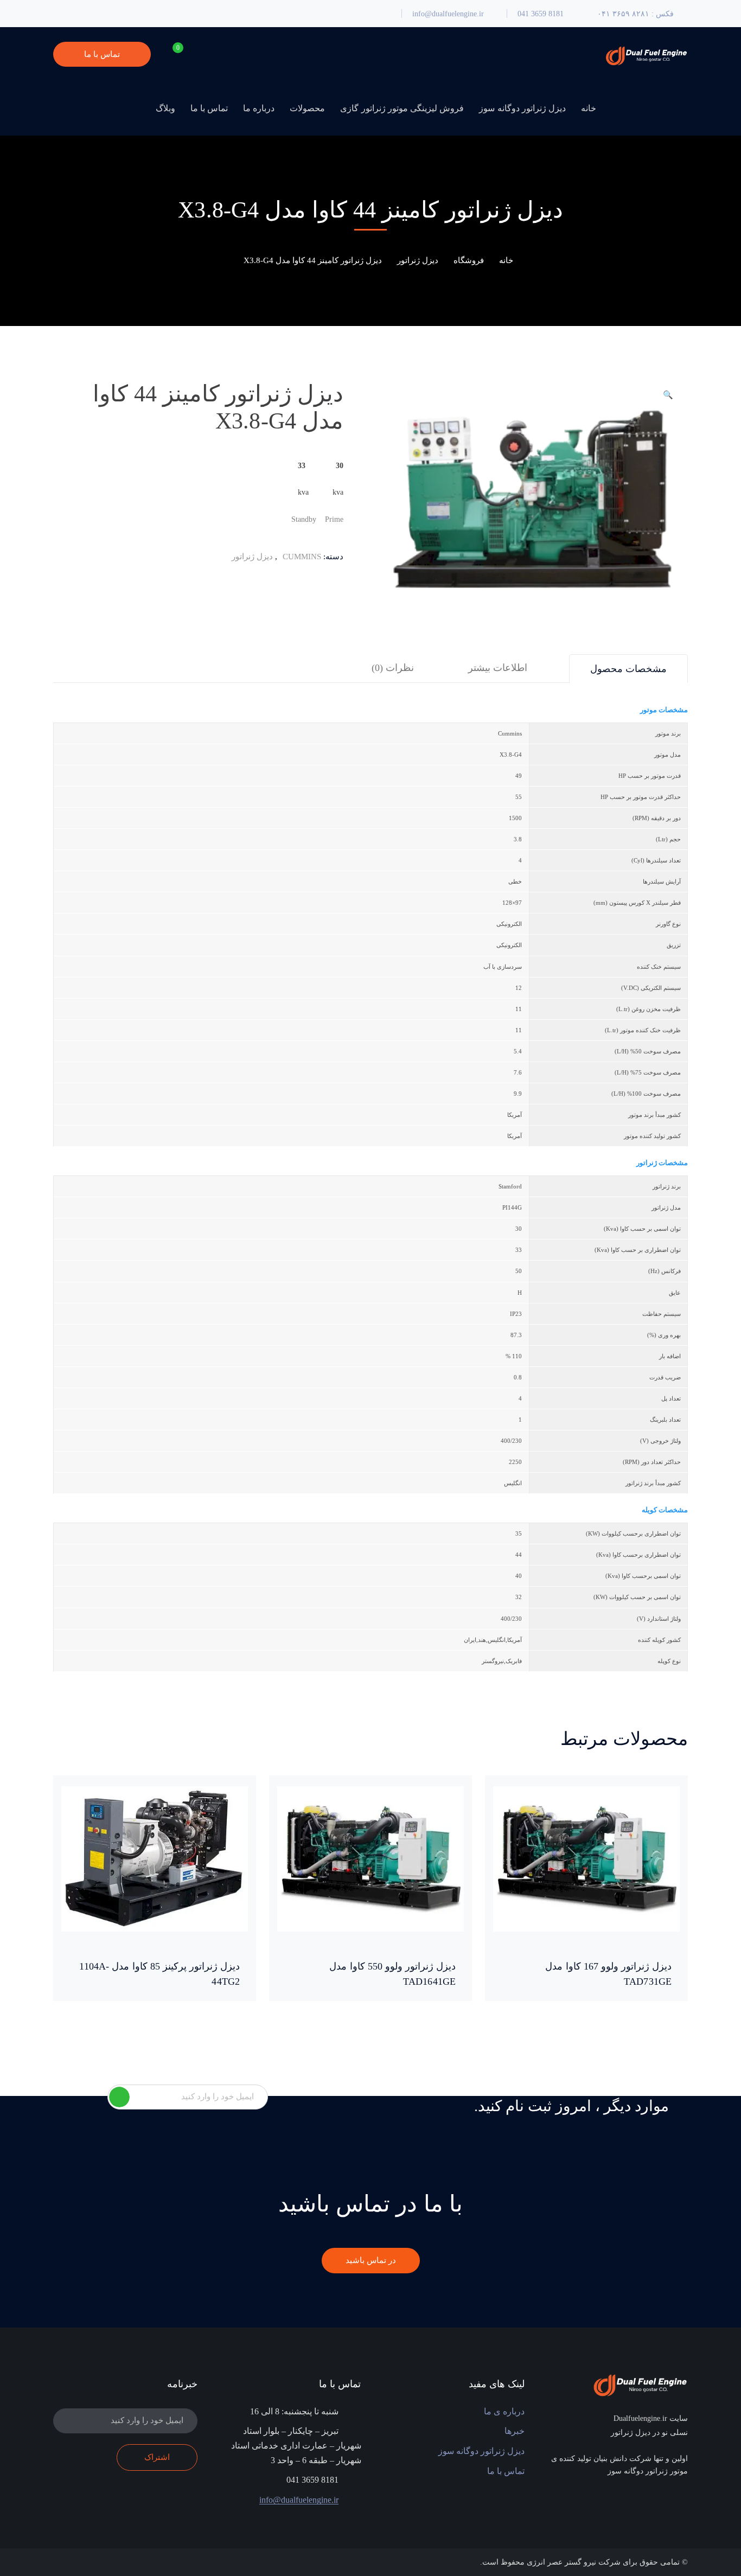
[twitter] (678, 2502)
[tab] (628, 669)
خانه (506, 260)
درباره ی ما (504, 2411)
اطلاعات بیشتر (498, 668)
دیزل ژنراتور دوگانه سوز (481, 2451)
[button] (668, 399)
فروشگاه (469, 260)
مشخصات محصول (628, 669)
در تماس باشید (371, 2260)
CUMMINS (302, 557)
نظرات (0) (393, 668)
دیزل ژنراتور (418, 260)
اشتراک (119, 2097)
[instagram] (645, 2502)
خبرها (515, 2431)
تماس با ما (102, 54)
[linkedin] (662, 2502)
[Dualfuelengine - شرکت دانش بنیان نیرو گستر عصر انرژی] (646, 55)
